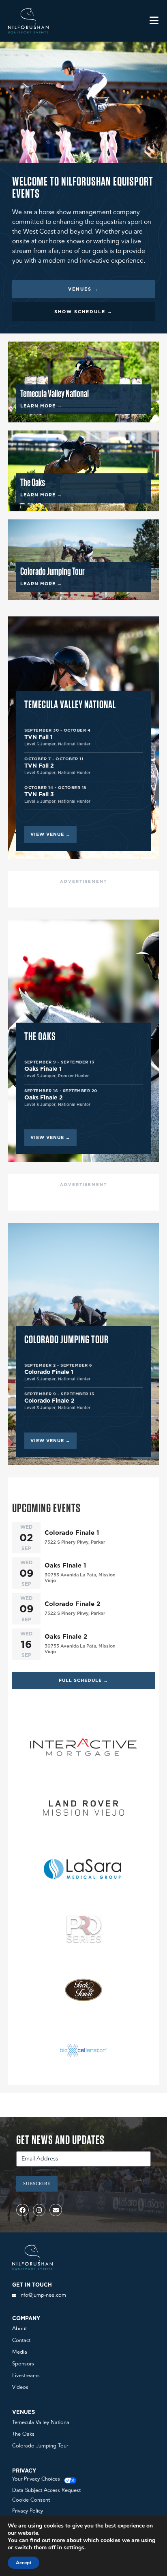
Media (20, 2352)
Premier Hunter (73, 1076)
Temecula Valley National (41, 2422)
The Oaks (23, 2434)
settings (74, 2548)
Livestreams (26, 2376)
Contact (21, 2340)
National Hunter (74, 744)
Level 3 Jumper (40, 1379)
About (19, 2329)
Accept (24, 2563)
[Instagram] (39, 2210)
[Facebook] (22, 2210)
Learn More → (41, 406)
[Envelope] (56, 2210)
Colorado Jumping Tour (40, 2446)
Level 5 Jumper (40, 744)
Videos (20, 2387)
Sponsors (23, 2364)
